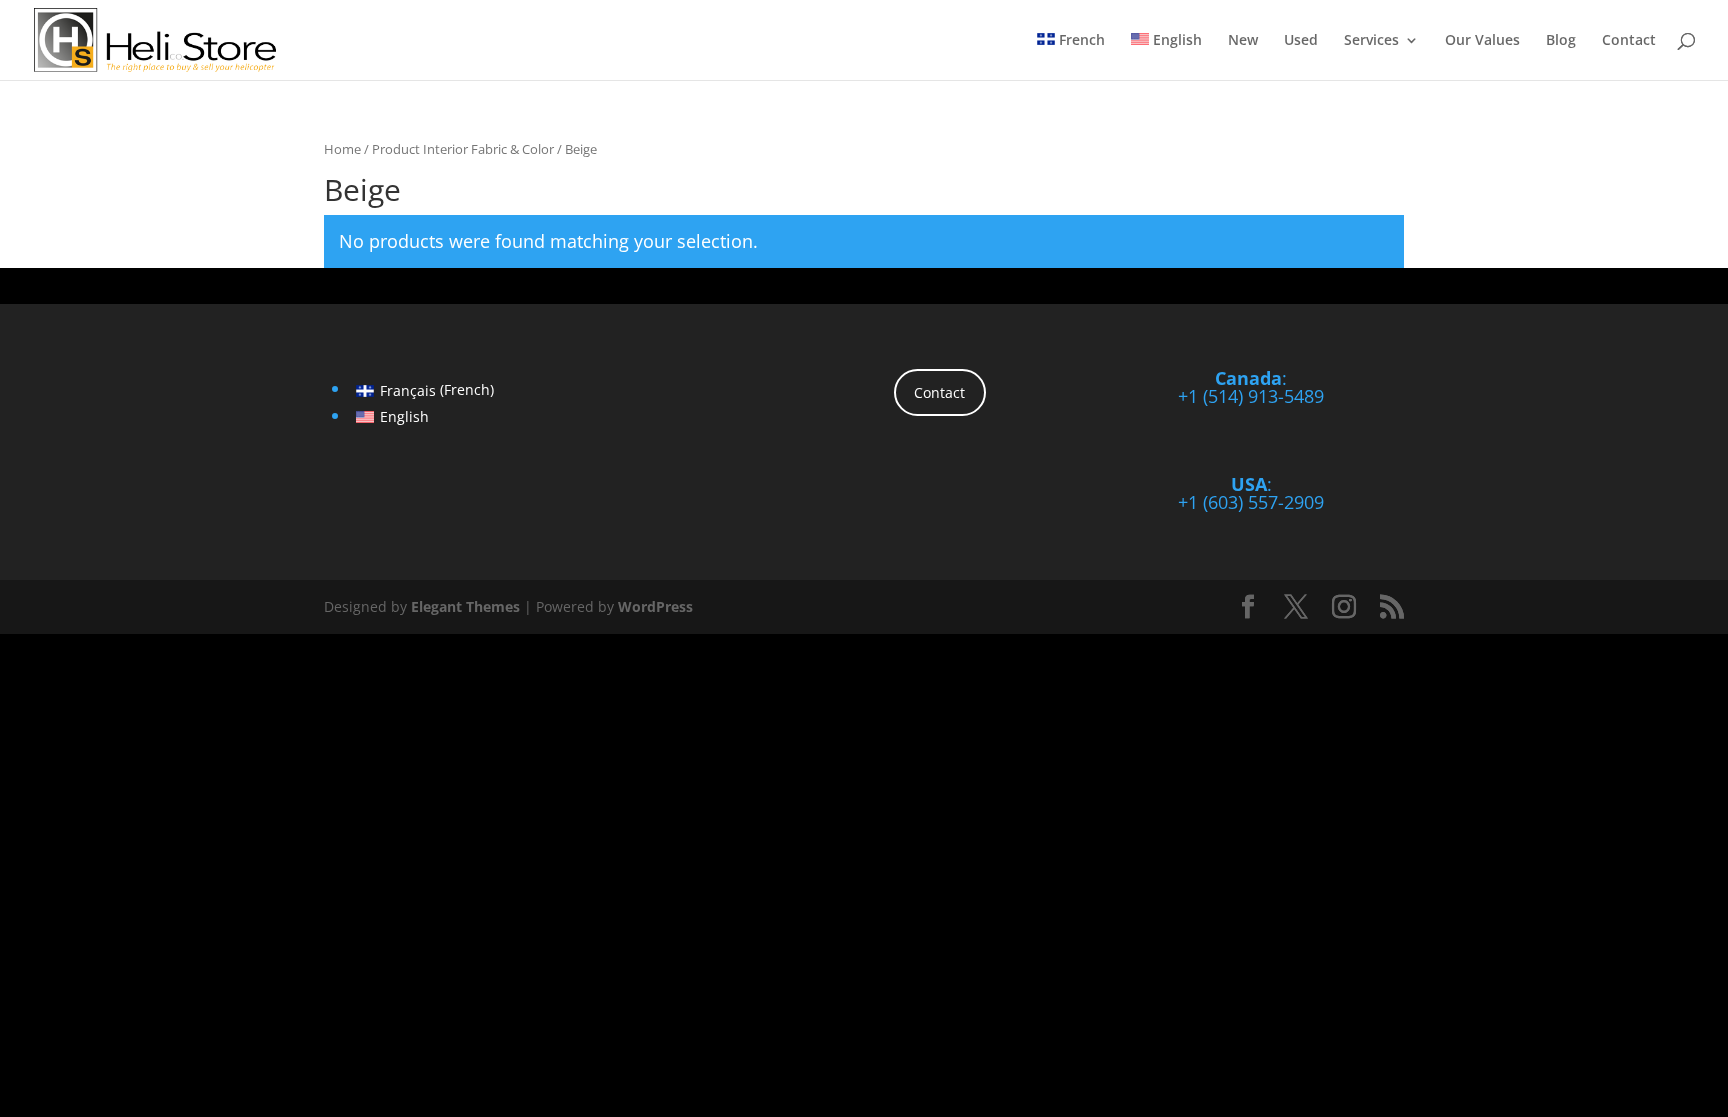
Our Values (1482, 41)
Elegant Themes (465, 606)
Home (342, 149)
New (1243, 41)
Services (1371, 41)
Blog (1561, 41)
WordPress (655, 606)
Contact (1629, 41)
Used (1301, 41)
